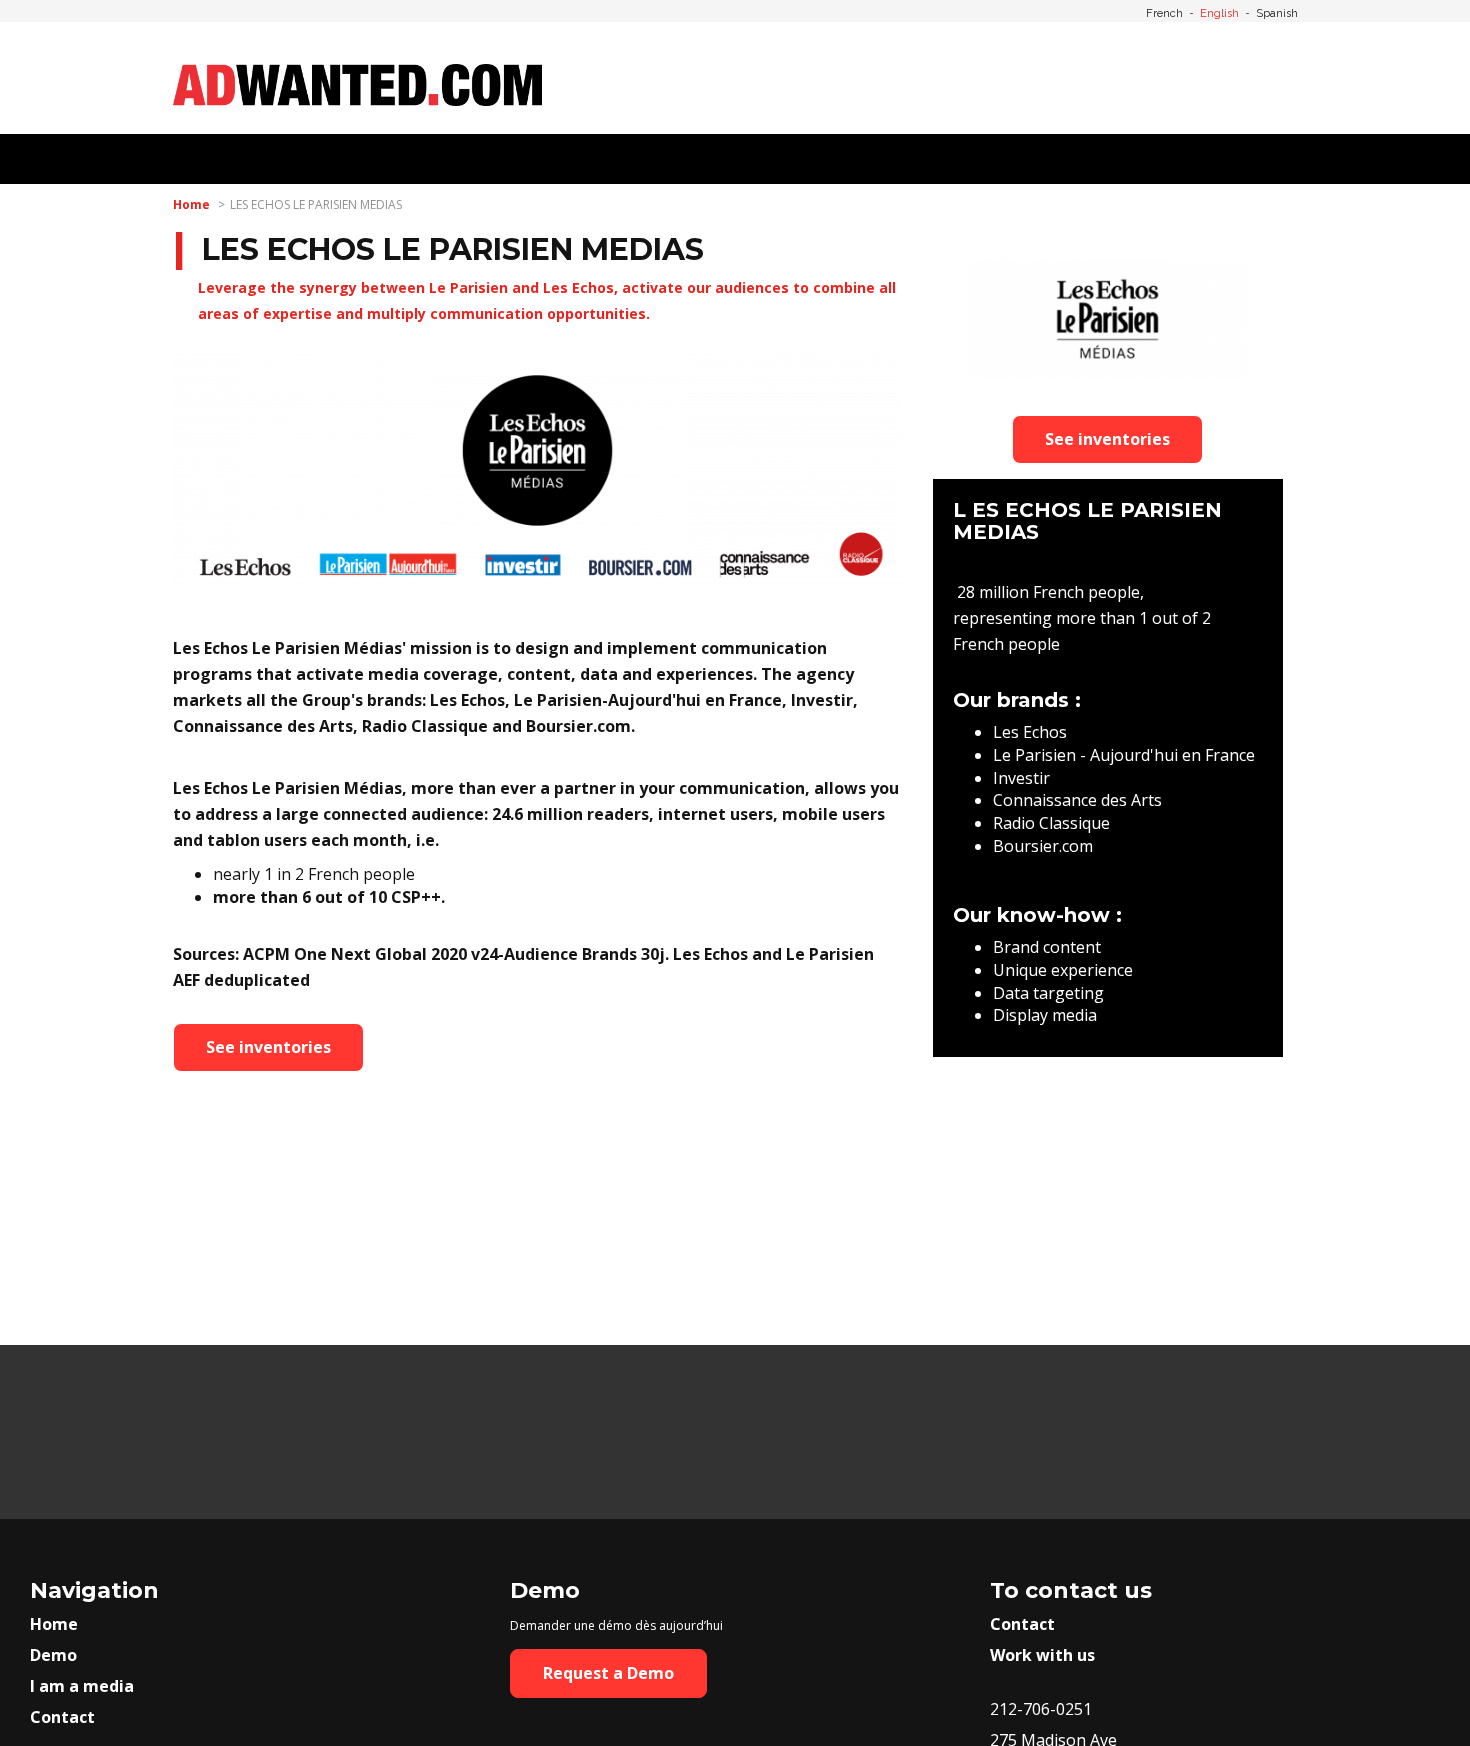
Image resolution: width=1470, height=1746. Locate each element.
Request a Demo (608, 1673)
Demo (53, 1655)
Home (191, 204)
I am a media (82, 1686)
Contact (62, 1717)
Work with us (1042, 1655)
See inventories (268, 1047)
